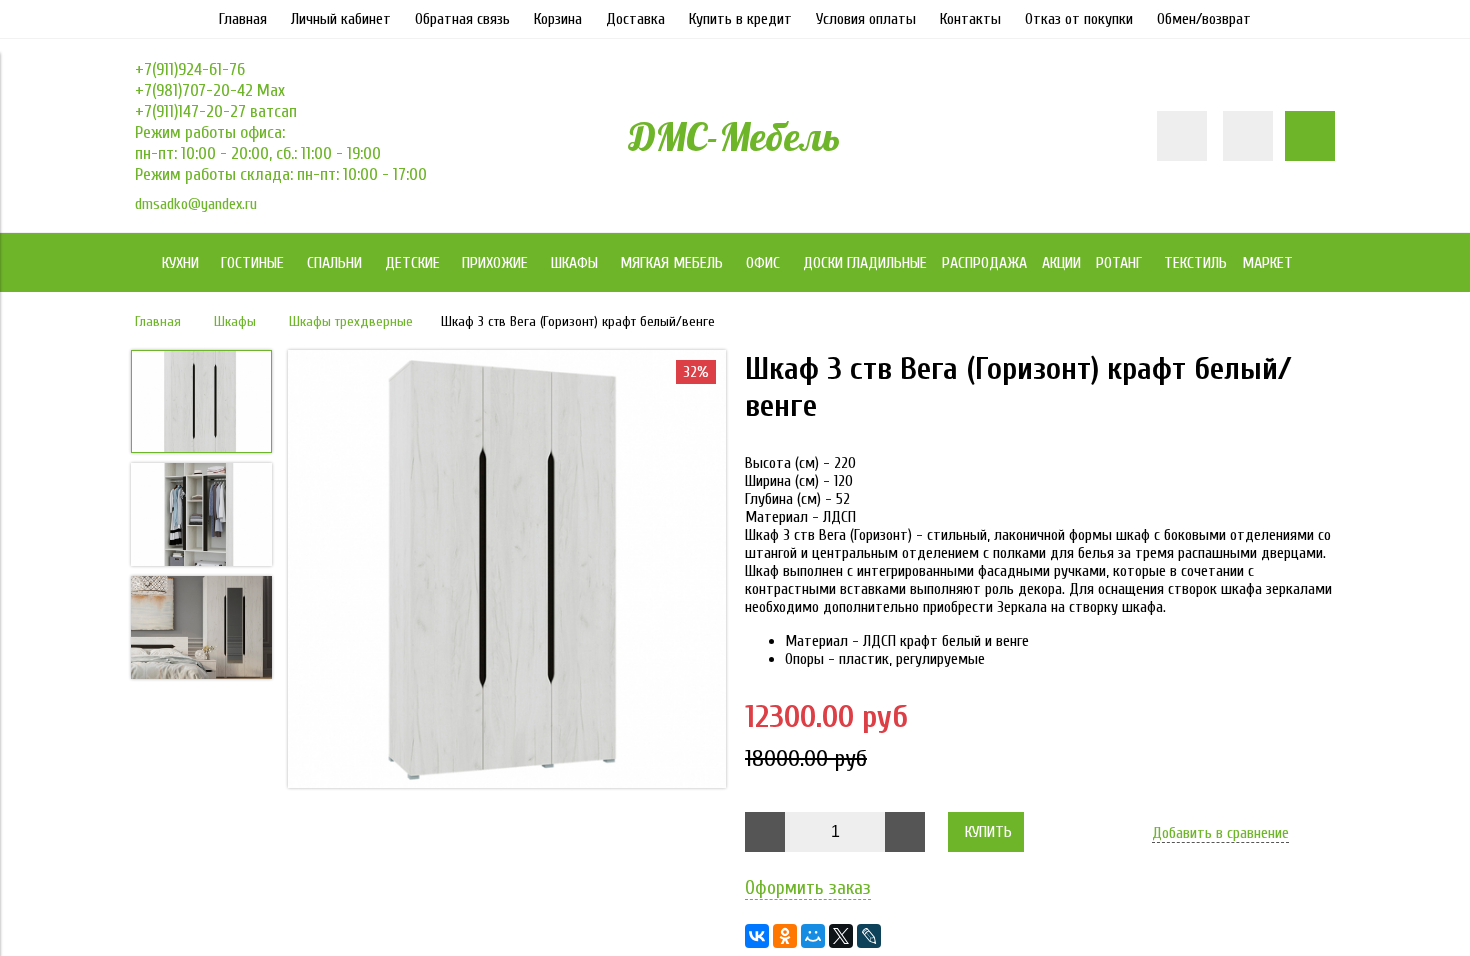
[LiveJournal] (869, 936)
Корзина (558, 19)
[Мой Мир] (813, 936)
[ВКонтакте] (757, 936)
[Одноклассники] (785, 936)
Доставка (635, 19)
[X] (841, 936)
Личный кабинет (341, 19)
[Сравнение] (1248, 136)
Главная (243, 19)
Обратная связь (462, 19)
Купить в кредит (740, 19)
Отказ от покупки (1079, 19)
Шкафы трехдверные (351, 321)
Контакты (970, 19)
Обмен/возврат (1204, 19)
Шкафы (235, 321)
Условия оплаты (866, 19)
